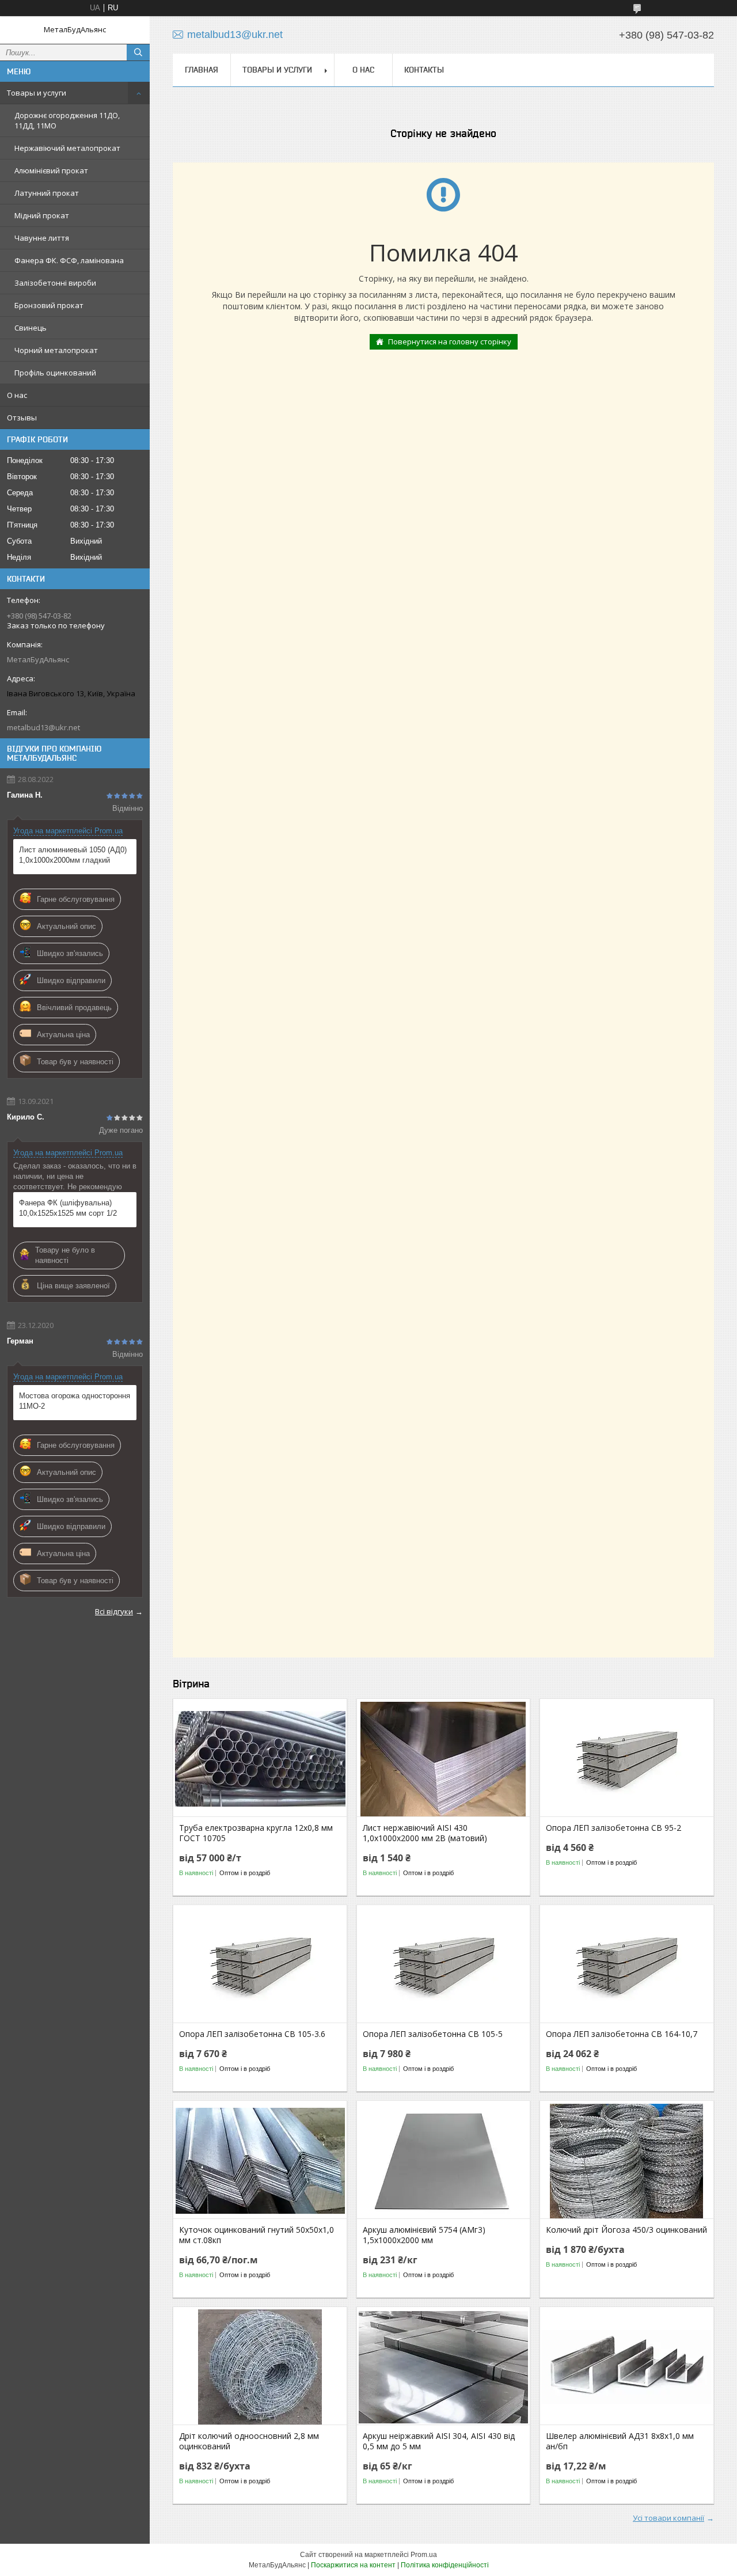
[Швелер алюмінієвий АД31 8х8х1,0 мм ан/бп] (627, 2367)
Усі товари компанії (668, 2518)
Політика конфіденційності (445, 2565)
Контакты (424, 70)
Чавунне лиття (42, 238)
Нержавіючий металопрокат (67, 148)
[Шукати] (138, 52)
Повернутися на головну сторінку (450, 342)
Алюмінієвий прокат (51, 170)
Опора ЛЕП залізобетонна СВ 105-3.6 (252, 2034)
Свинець (31, 328)
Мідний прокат (42, 215)
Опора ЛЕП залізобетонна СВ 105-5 (433, 2034)
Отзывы (22, 418)
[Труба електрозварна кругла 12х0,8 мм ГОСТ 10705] (260, 1759)
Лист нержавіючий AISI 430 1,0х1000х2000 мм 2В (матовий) (425, 1833)
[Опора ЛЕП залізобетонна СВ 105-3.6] (260, 1965)
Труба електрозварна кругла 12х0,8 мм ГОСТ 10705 (256, 1833)
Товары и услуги (37, 93)
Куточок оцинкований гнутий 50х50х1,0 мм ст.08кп (257, 2235)
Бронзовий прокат (49, 305)
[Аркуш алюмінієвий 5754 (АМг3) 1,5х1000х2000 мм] (444, 2161)
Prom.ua (424, 2555)
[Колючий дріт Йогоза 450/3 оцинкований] (627, 2161)
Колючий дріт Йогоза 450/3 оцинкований (626, 2230)
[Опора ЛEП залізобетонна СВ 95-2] (627, 1759)
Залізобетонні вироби (55, 283)
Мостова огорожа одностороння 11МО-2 (75, 1401)
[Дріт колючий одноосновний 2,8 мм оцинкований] (260, 2367)
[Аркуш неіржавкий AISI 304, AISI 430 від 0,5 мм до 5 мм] (444, 2367)
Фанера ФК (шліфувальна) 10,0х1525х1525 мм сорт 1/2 (68, 1208)
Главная (202, 70)
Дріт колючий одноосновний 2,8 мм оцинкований (249, 2441)
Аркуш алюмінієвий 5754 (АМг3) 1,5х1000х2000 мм (424, 2235)
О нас (17, 395)
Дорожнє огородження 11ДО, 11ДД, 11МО (67, 120)
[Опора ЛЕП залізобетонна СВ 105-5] (444, 1965)
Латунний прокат (47, 193)
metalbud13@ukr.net (43, 727)
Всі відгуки (114, 1611)
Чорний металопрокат (56, 350)
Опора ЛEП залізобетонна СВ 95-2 (613, 1828)
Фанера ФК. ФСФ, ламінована (69, 260)
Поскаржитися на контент (353, 2565)
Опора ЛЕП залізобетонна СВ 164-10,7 (622, 2034)
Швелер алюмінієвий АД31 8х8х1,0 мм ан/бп (620, 2441)
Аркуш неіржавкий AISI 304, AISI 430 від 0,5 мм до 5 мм (439, 2441)
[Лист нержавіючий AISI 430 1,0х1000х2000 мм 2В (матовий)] (444, 1759)
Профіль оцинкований (55, 373)
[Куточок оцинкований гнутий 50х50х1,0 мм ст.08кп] (260, 2161)
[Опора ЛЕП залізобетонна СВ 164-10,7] (627, 1965)
